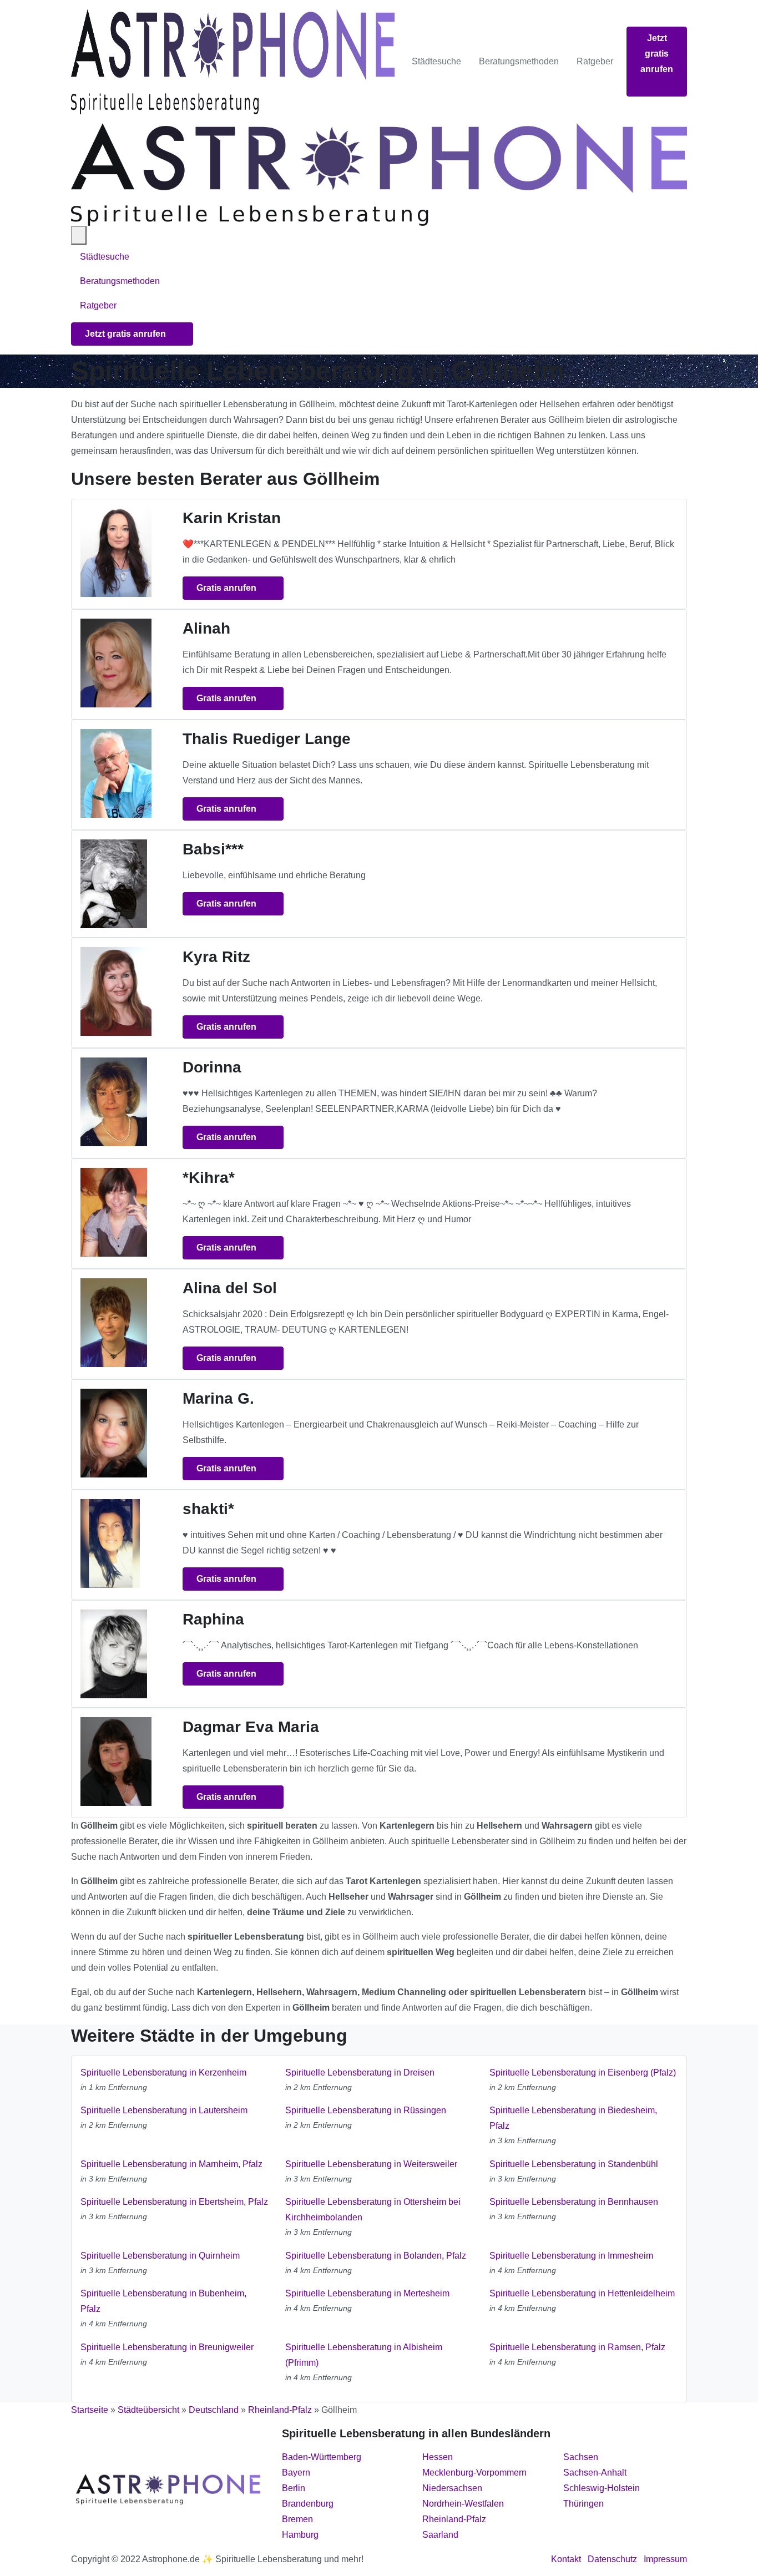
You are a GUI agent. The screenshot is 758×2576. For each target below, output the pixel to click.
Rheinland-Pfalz (280, 2410)
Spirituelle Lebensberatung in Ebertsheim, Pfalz (174, 2202)
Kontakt (566, 2559)
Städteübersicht (148, 2410)
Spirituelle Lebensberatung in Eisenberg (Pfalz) (583, 2073)
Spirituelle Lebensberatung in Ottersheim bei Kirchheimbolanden (373, 2210)
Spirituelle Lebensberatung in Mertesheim (367, 2293)
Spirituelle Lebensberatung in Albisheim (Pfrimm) (364, 2355)
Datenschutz (612, 2559)
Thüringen (583, 2504)
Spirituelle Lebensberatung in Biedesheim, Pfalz (573, 2118)
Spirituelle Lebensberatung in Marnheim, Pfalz (171, 2164)
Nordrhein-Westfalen (463, 2504)
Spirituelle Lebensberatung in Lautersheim (164, 2110)
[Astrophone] (233, 62)
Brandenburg (308, 2504)
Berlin (294, 2488)
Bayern (296, 2473)
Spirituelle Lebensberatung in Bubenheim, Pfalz (163, 2301)
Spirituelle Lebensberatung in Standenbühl (574, 2164)
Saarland (440, 2535)
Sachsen (581, 2457)
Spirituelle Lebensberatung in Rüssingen (366, 2110)
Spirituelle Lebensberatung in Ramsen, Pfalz (577, 2347)
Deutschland (214, 2410)
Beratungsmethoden (519, 61)
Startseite (90, 2410)
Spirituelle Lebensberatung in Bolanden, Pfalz (376, 2256)
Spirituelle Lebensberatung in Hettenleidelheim (582, 2293)
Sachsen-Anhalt (595, 2473)
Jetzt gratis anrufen (657, 54)
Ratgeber (595, 61)
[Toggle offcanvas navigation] (79, 235)
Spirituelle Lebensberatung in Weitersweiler (371, 2164)
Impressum (665, 2559)
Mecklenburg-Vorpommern (474, 2473)
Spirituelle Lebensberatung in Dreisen (360, 2073)
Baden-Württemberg (322, 2457)
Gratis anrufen (228, 588)
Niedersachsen (452, 2488)
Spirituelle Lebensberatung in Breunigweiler (167, 2347)
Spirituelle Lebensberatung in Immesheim (571, 2256)
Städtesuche (436, 61)
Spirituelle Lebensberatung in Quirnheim (160, 2256)
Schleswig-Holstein (602, 2488)
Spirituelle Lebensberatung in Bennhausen (574, 2202)
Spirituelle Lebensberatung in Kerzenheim (163, 2073)
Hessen (438, 2457)
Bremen (297, 2519)
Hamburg (300, 2535)
